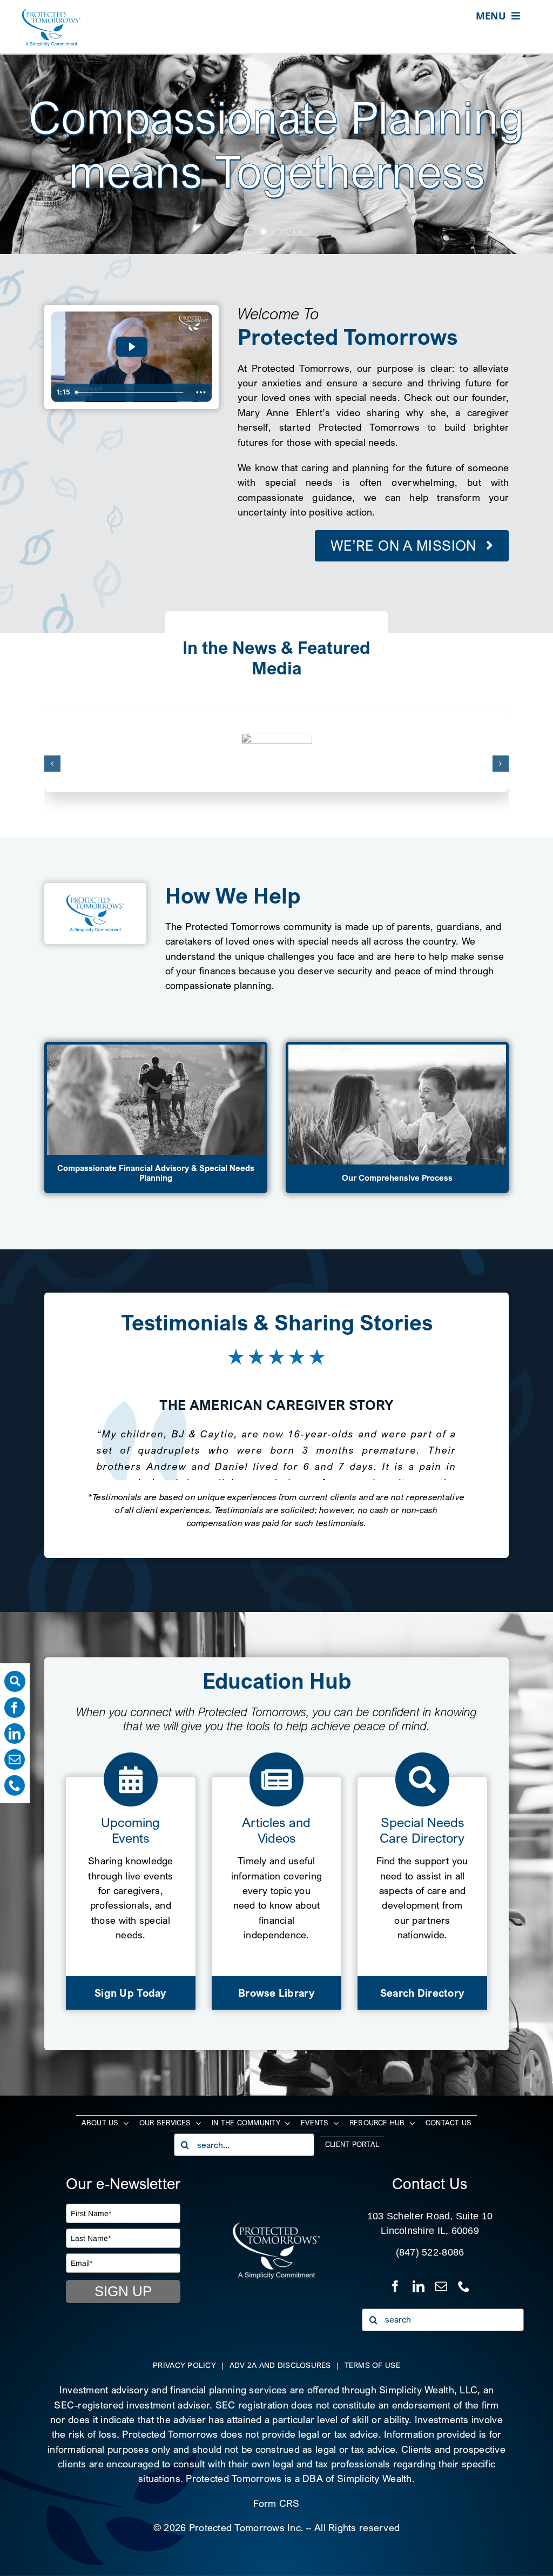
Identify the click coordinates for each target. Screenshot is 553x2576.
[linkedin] (15, 1734)
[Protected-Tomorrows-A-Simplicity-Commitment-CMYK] (51, 13)
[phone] (15, 1785)
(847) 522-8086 (430, 2252)
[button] (52, 764)
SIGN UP (123, 2291)
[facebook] (15, 1708)
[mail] (15, 1759)
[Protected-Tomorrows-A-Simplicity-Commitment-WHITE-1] (276, 2226)
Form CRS (276, 2503)
